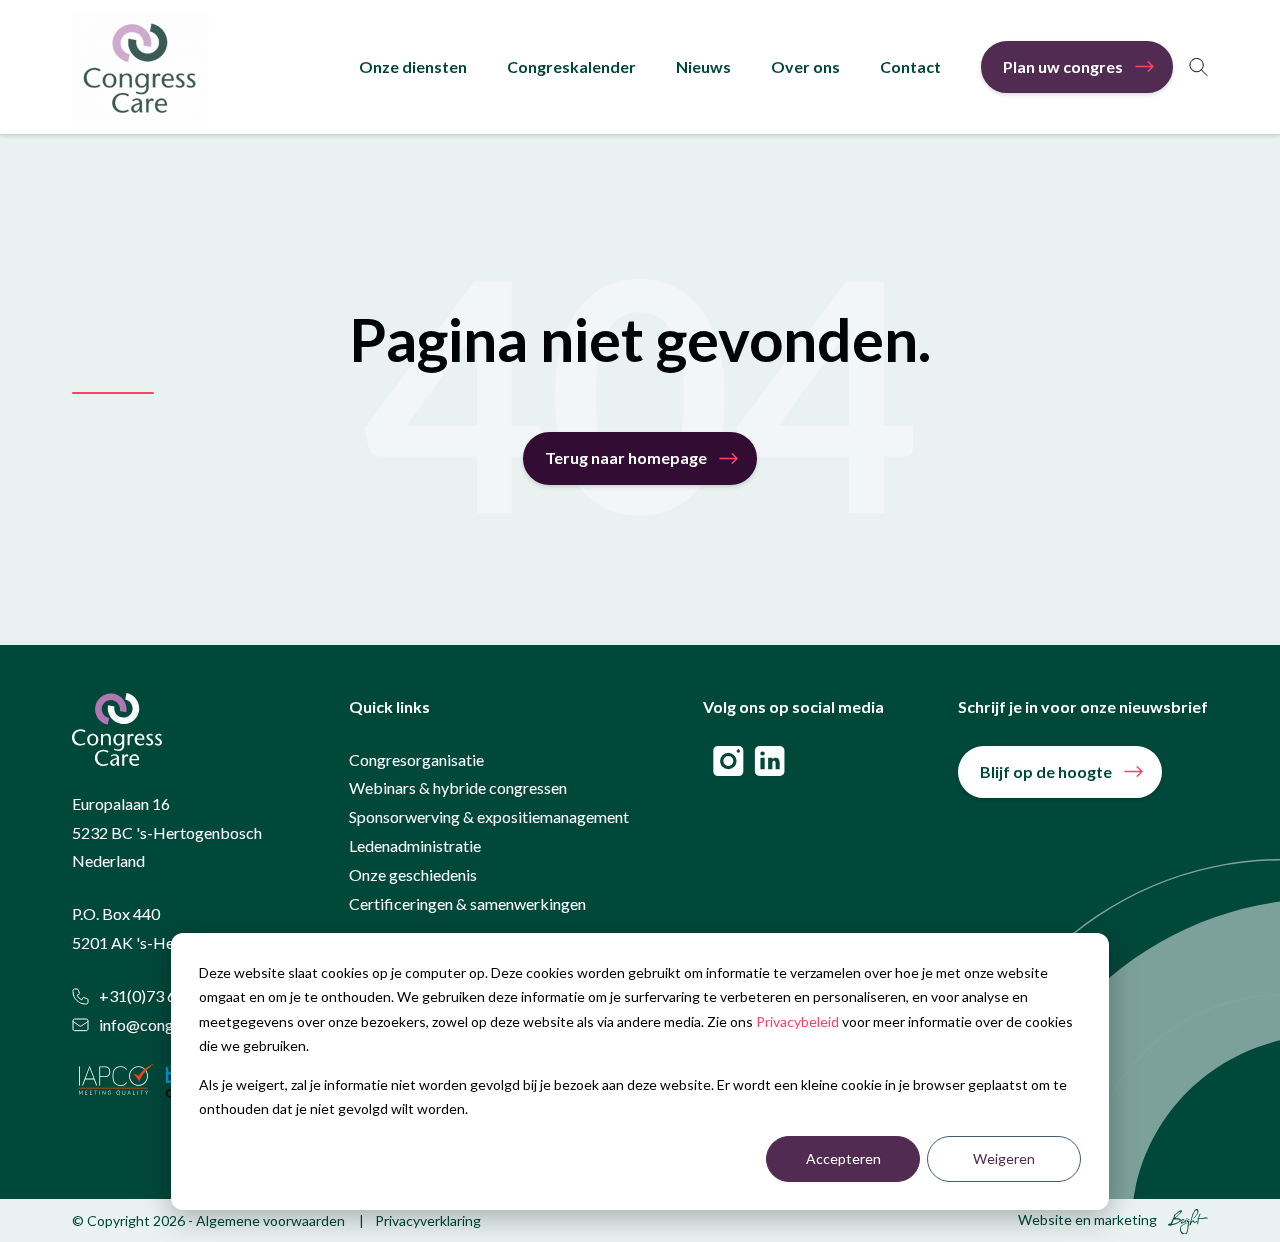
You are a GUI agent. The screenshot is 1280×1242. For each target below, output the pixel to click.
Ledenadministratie (415, 845)
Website (1045, 1219)
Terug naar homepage (626, 457)
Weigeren (1004, 1158)
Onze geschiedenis (413, 874)
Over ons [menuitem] (805, 66)
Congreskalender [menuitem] (571, 66)
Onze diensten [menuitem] (413, 66)
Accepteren (843, 1158)
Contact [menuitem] (910, 66)
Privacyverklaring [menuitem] (428, 1220)
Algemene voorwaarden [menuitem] (270, 1220)
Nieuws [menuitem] (703, 66)
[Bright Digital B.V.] (1184, 1219)
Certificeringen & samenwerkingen (467, 903)
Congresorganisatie (416, 759)
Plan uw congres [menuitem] (1063, 66)
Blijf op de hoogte (1046, 771)
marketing (1125, 1219)
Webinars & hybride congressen (458, 787)
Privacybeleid (797, 1021)
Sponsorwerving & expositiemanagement (489, 816)
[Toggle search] (1198, 67)
